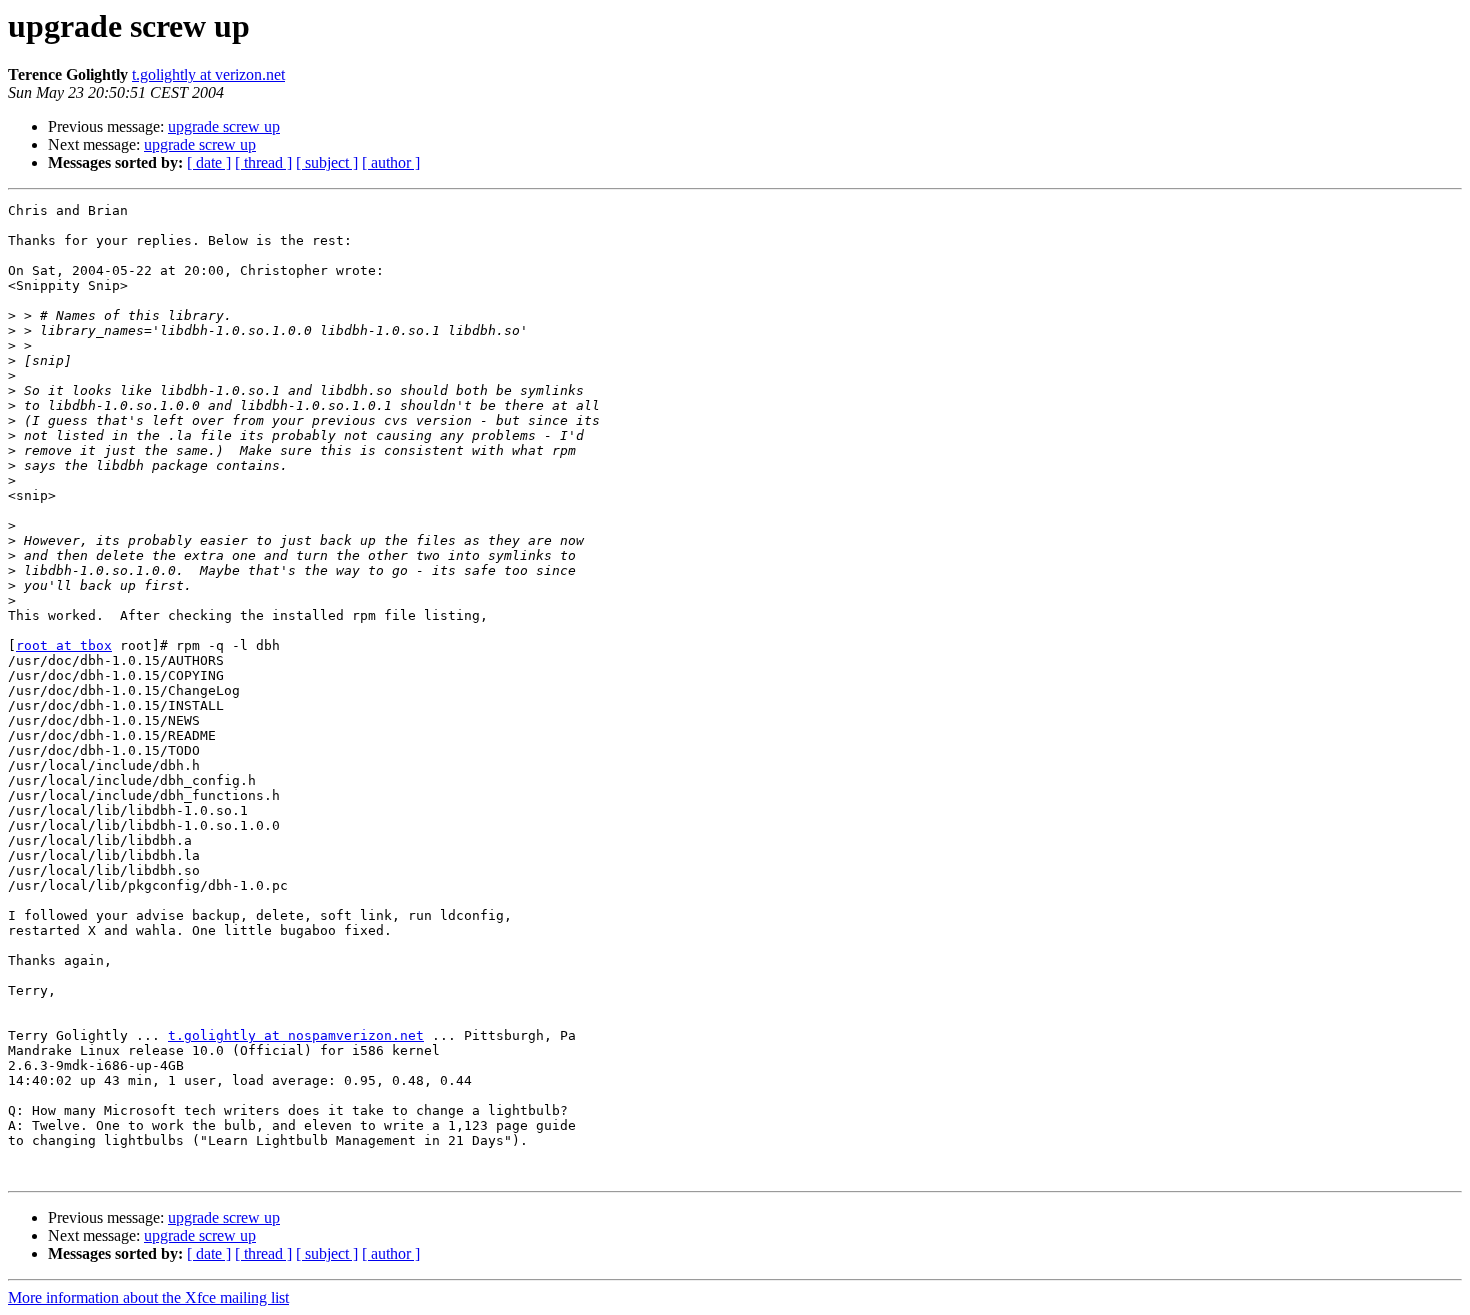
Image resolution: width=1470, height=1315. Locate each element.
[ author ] (391, 162)
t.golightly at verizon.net (208, 74)
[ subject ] (327, 162)
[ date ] (209, 162)
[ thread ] (263, 162)
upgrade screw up (224, 126)
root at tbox (64, 645)
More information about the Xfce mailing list (148, 1297)
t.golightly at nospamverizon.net (296, 1035)
